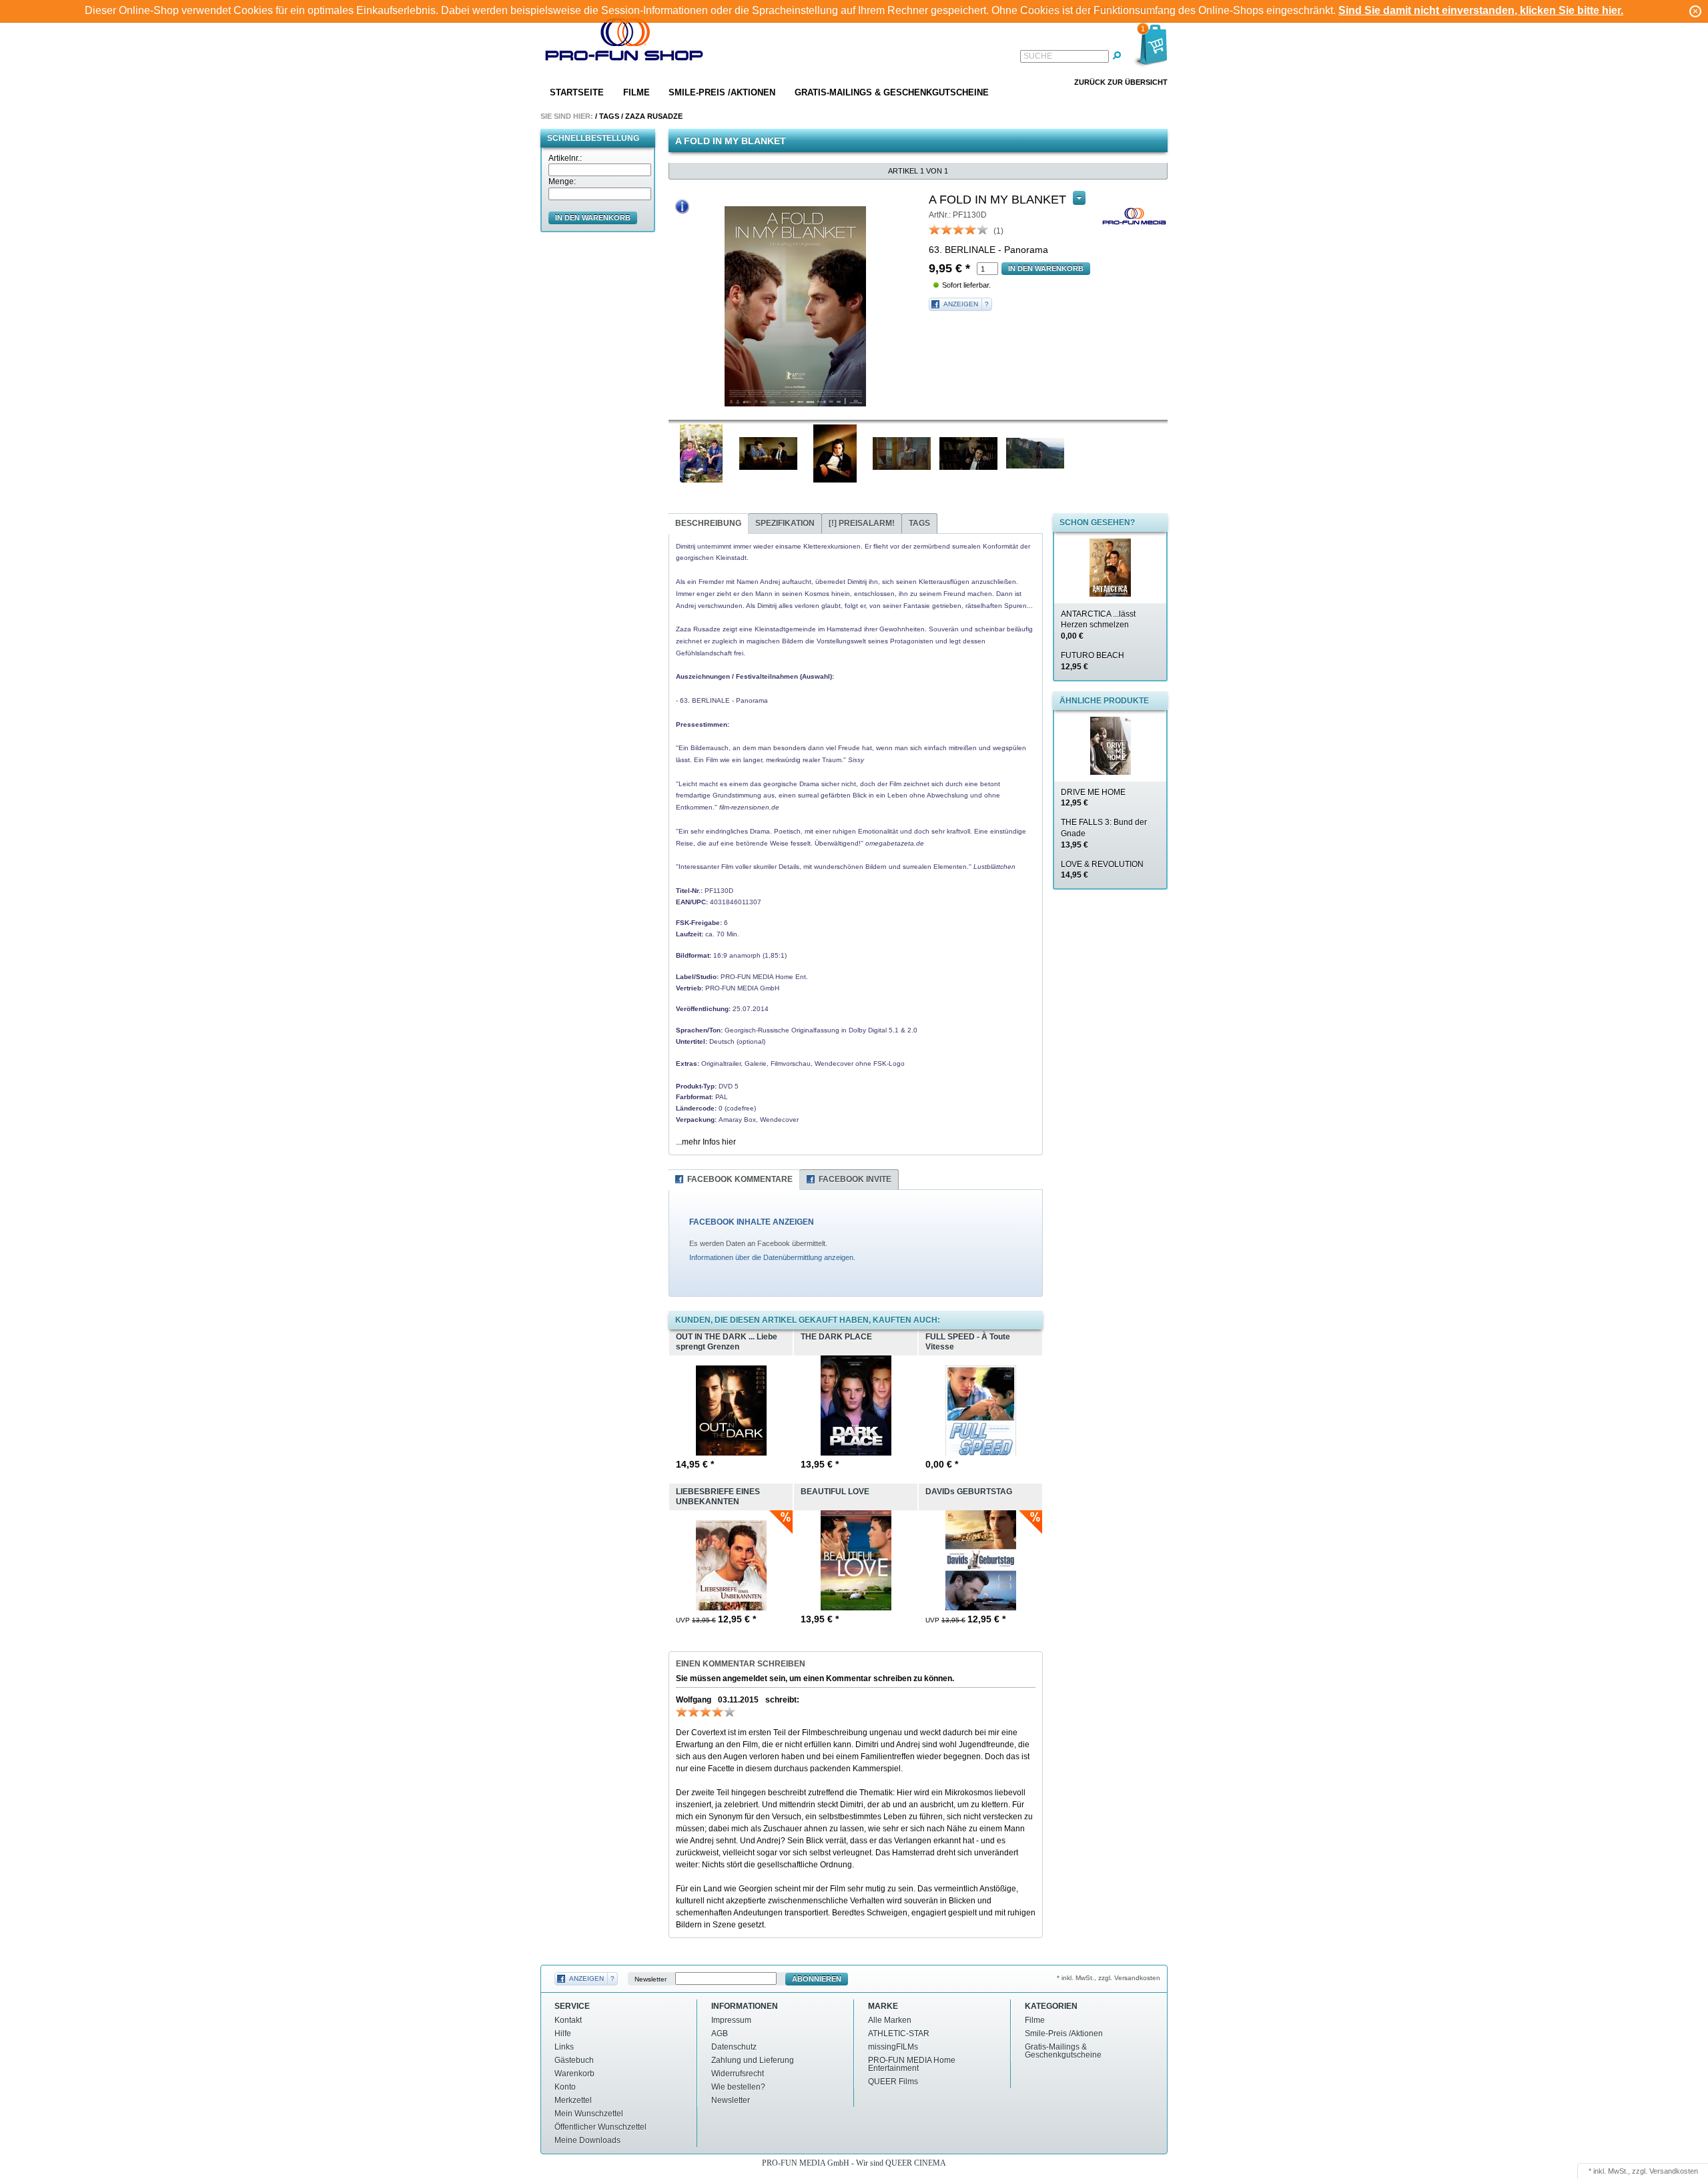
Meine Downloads (587, 2140)
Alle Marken (890, 2020)
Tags (609, 116)
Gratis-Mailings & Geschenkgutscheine (892, 92)
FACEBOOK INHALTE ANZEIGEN (752, 1222)
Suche (1038, 56)
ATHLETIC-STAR (899, 2034)
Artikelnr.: (565, 158)
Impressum (731, 2020)
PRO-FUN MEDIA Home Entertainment (912, 2064)
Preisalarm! (862, 523)
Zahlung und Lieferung (753, 2060)
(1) (998, 231)
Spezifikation (785, 523)
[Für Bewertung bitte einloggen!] (935, 229)
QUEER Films (893, 2082)
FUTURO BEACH (1093, 661)
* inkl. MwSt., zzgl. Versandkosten (1109, 1978)
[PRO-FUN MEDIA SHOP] (624, 42)
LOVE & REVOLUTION (1102, 870)
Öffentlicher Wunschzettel (600, 2127)
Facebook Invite (855, 1179)
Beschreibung (708, 523)
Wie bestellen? (738, 2087)
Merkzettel (573, 2100)
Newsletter (651, 1979)
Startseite (577, 92)
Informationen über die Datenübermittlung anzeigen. (772, 1257)
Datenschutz (734, 2047)
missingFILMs (893, 2047)
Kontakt (568, 2020)
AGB (720, 2034)
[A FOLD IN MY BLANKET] (795, 306)
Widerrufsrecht (738, 2074)
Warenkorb (574, 2074)
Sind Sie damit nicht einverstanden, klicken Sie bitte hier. (1481, 10)
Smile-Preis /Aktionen (722, 92)
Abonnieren (817, 1979)
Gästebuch (574, 2060)
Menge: (562, 182)
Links (564, 2047)
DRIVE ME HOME (1093, 798)
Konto (565, 2087)
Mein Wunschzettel (589, 2114)
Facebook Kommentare (740, 1179)
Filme (636, 92)
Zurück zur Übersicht (1121, 82)
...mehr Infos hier (706, 1142)
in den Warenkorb (593, 218)
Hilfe (563, 2034)
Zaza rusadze (654, 116)
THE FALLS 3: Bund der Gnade (1104, 834)
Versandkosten (1674, 2171)
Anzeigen (961, 304)
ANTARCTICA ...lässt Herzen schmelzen (1098, 625)
